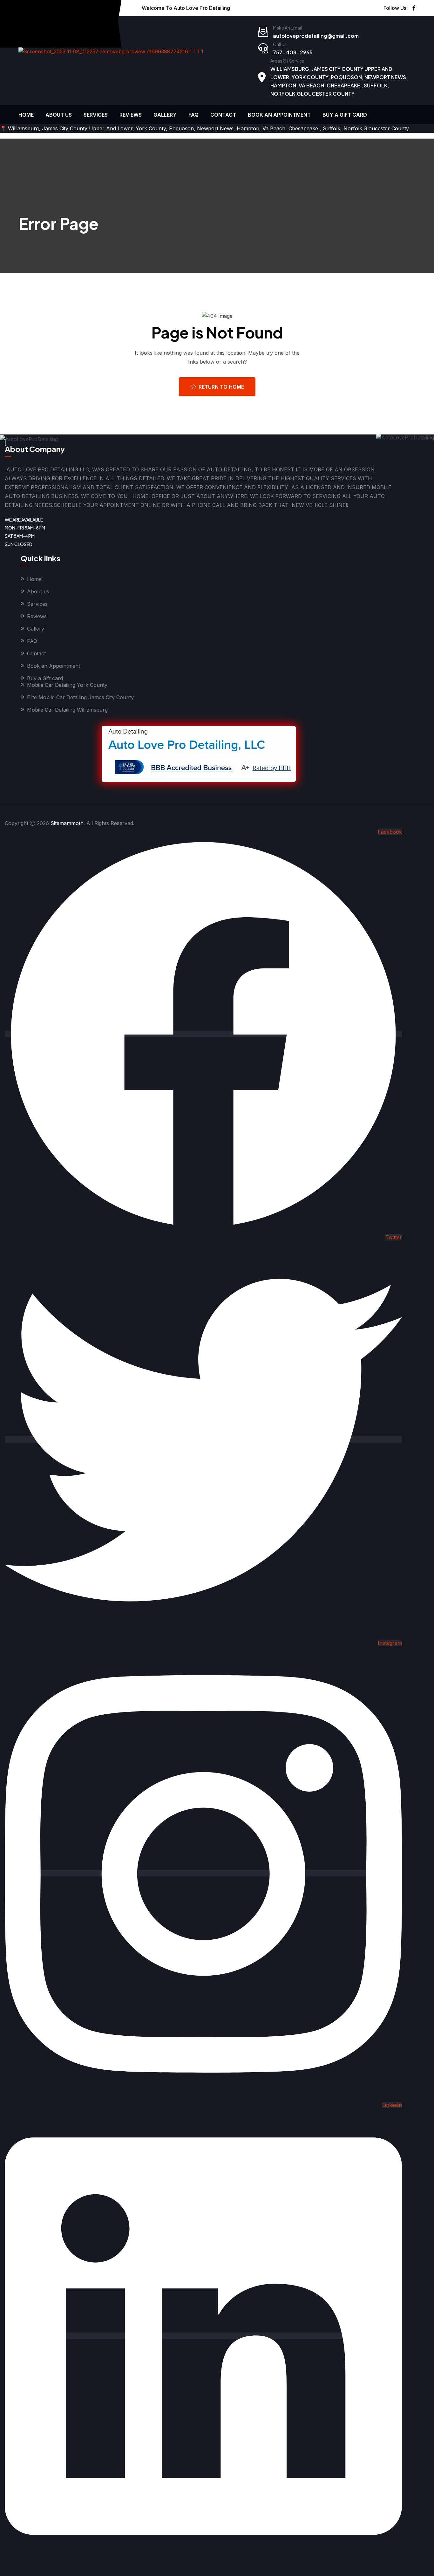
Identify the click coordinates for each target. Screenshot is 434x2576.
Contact (223, 115)
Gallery (165, 115)
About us (59, 115)
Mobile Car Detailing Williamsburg (67, 710)
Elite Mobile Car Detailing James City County (80, 697)
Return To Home (221, 387)
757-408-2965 (293, 52)
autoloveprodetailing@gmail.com (316, 36)
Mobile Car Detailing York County (67, 685)
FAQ (193, 115)
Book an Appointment (279, 115)
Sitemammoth (67, 823)
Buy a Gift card (345, 115)
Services (96, 115)
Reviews (131, 115)
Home (26, 115)
